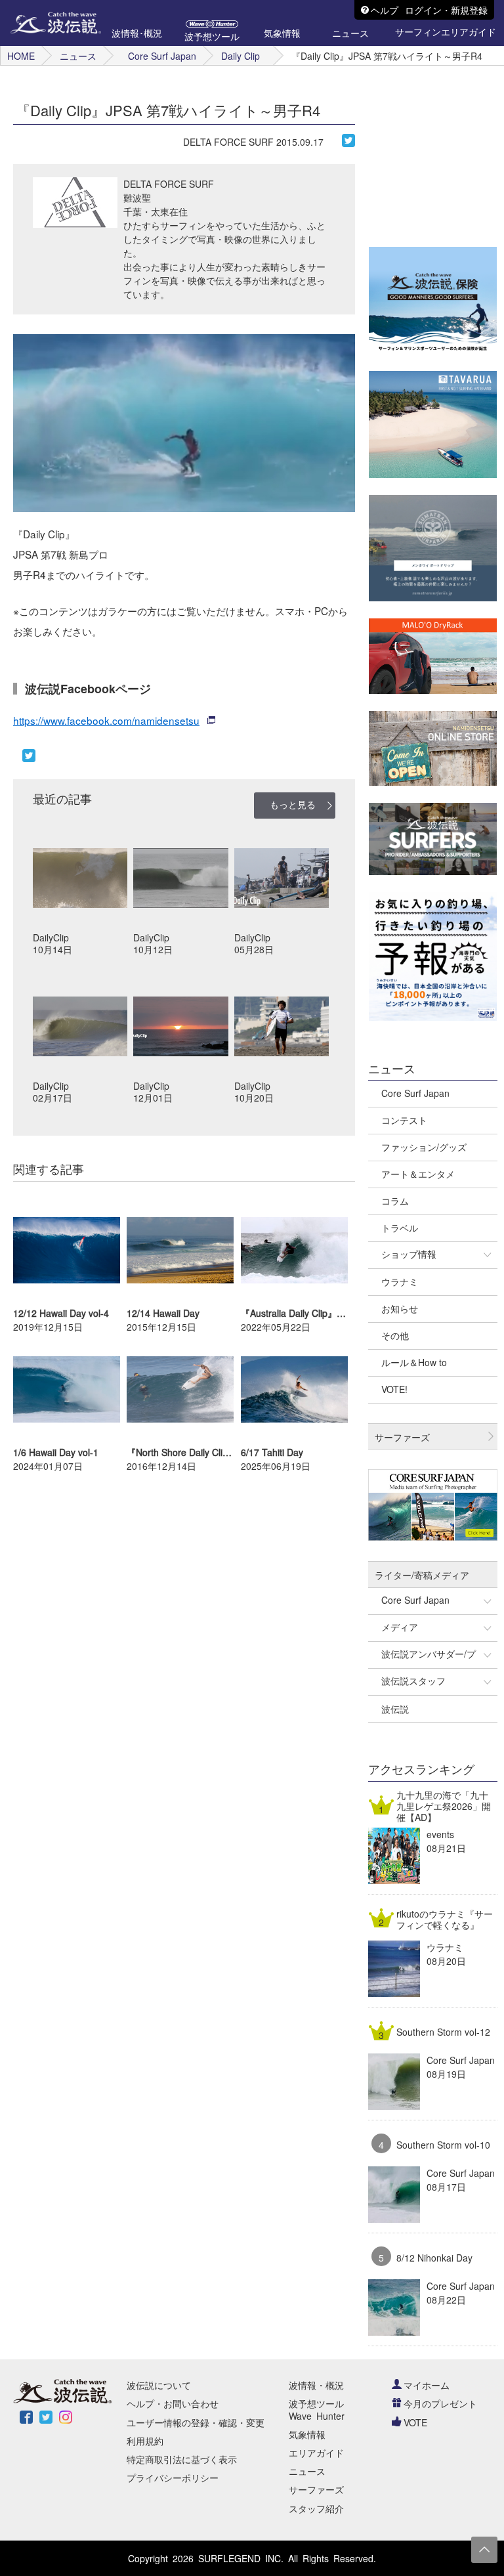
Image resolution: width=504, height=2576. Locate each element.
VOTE (415, 2422)
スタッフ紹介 (316, 2508)
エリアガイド (316, 2453)
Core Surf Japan (162, 56)
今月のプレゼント (440, 2403)
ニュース (78, 56)
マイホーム (427, 2385)
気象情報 (307, 2434)
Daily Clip (241, 56)
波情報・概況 (316, 2385)
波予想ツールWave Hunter (317, 2409)
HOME (21, 56)
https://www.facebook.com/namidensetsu (106, 720)
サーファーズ (316, 2489)
